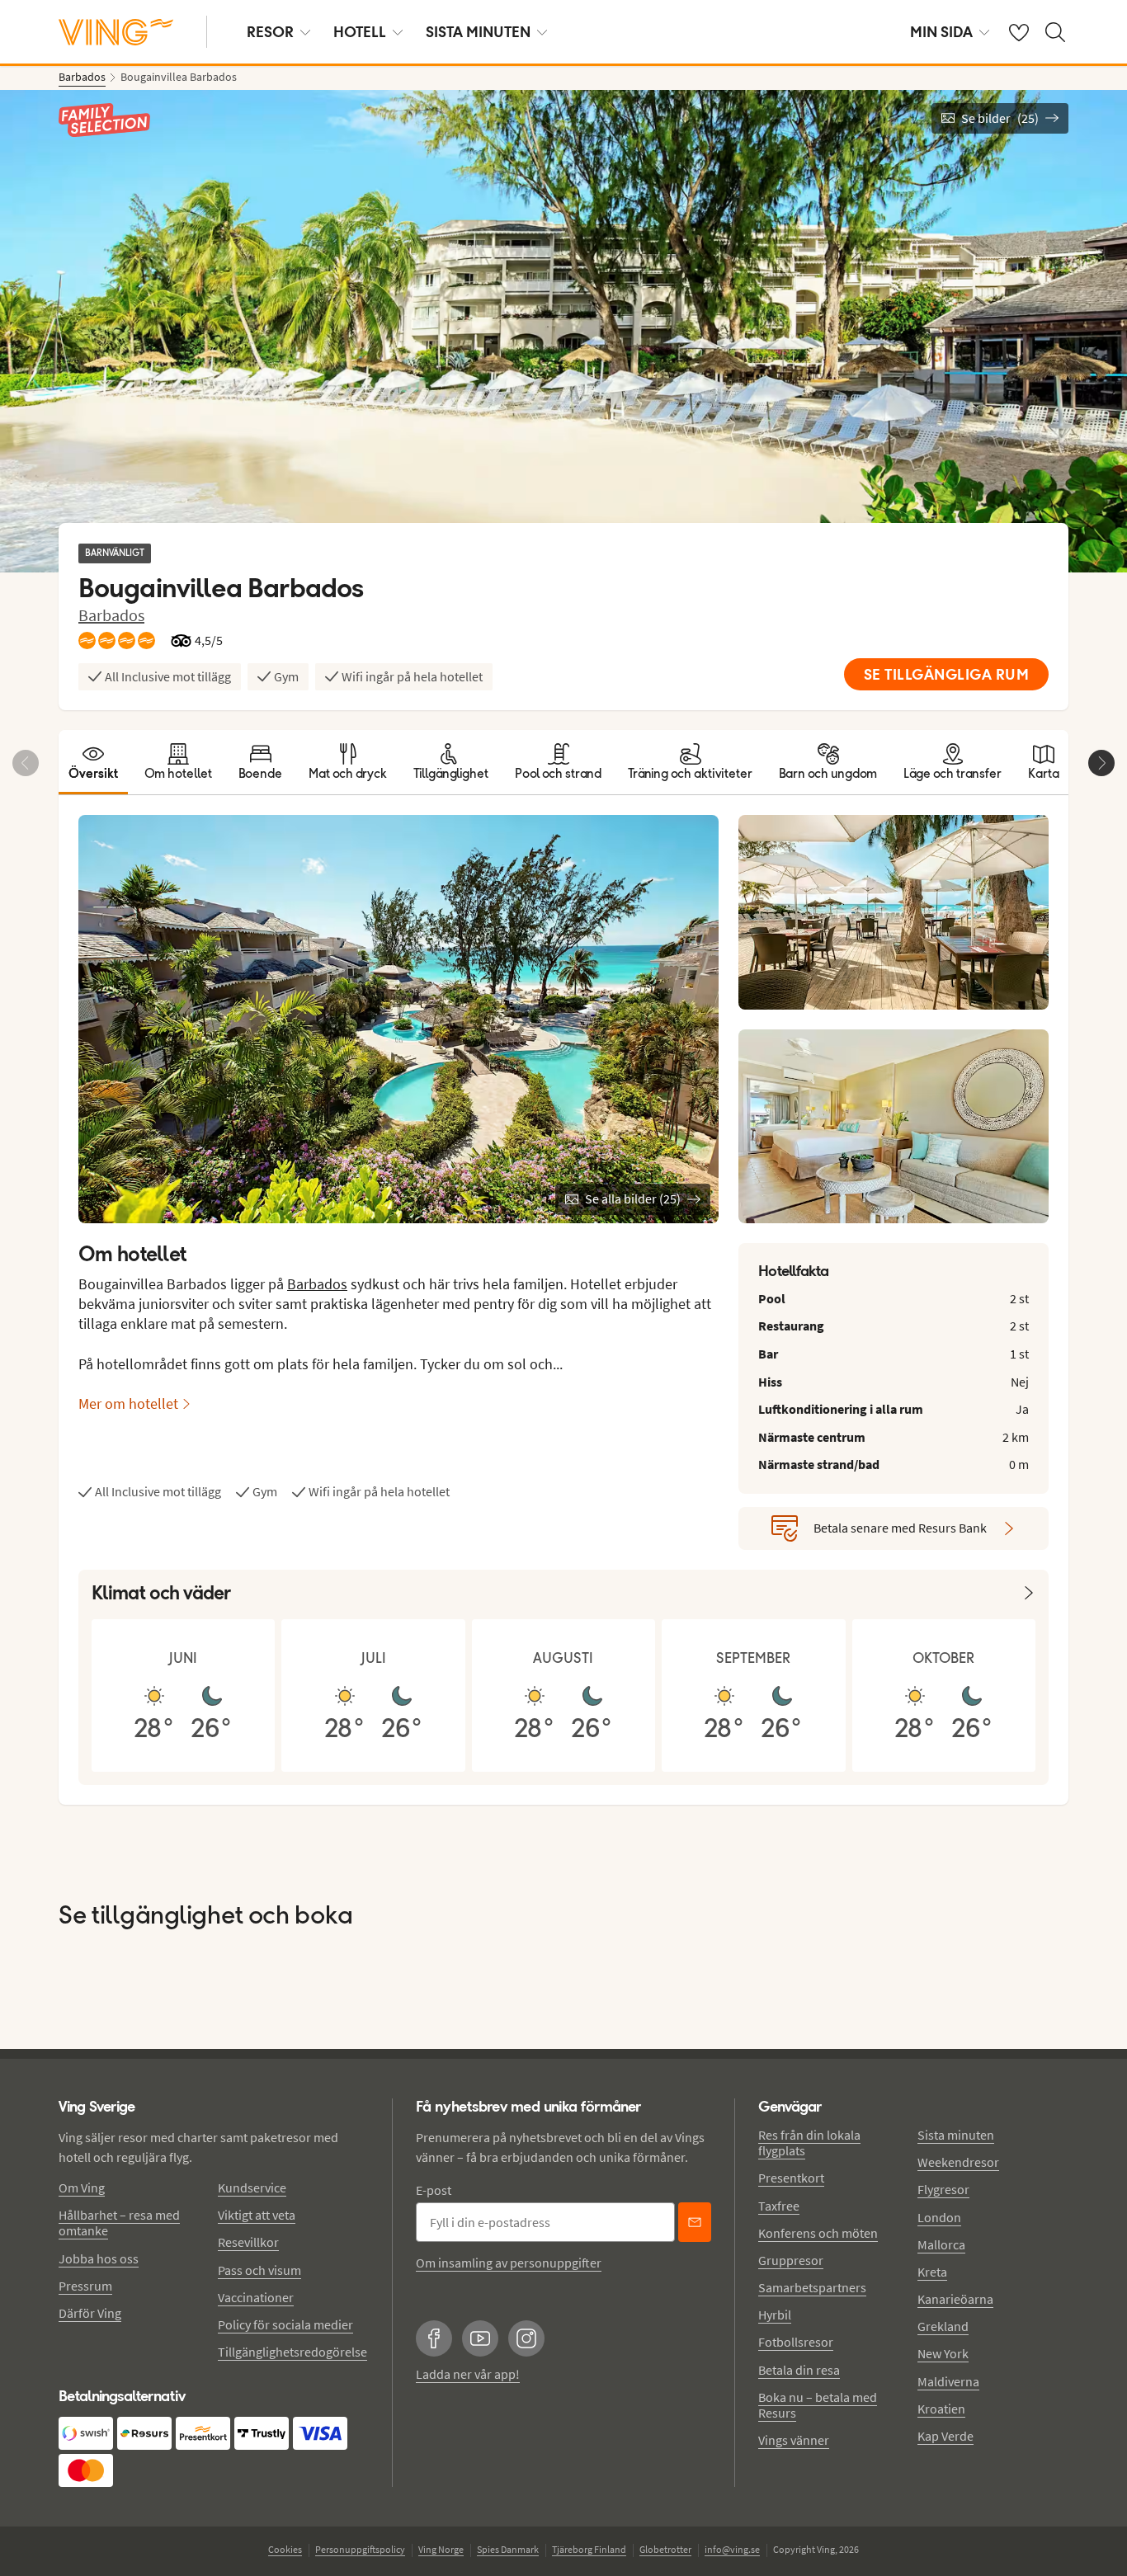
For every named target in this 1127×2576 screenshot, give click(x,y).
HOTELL (360, 32)
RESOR (270, 32)
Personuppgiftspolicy (360, 2549)
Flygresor (943, 2189)
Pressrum (85, 2286)
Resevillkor (248, 2242)
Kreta (932, 2272)
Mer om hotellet (128, 1403)
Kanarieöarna (955, 2299)
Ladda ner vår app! (468, 2374)
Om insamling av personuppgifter (509, 2263)
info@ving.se (732, 2549)
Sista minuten (956, 2135)
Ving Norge (441, 2549)
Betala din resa (799, 2370)
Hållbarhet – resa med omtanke (119, 2223)
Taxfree (779, 2206)
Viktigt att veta (257, 2215)
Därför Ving (90, 2313)
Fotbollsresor (796, 2342)
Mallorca (941, 2244)
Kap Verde (945, 2436)
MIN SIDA (941, 32)
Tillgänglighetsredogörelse (292, 2352)
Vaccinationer (256, 2297)
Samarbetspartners (812, 2287)
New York (943, 2353)
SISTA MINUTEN (478, 32)
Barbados (111, 615)
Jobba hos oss (99, 2258)
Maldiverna (948, 2381)
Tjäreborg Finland (589, 2549)
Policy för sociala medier (285, 2324)
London (939, 2217)
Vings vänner (794, 2440)
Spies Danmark (508, 2549)
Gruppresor (791, 2260)
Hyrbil (775, 2315)
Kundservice (252, 2187)
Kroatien (941, 2409)
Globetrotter (665, 2549)
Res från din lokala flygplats (809, 2143)
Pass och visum (259, 2270)
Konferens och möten (818, 2233)
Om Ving (82, 2187)
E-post (434, 2190)
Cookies (285, 2549)
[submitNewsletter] (695, 2222)
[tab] (93, 762)
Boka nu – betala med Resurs (818, 2405)
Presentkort (791, 2178)
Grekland (943, 2326)
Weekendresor (958, 2162)
